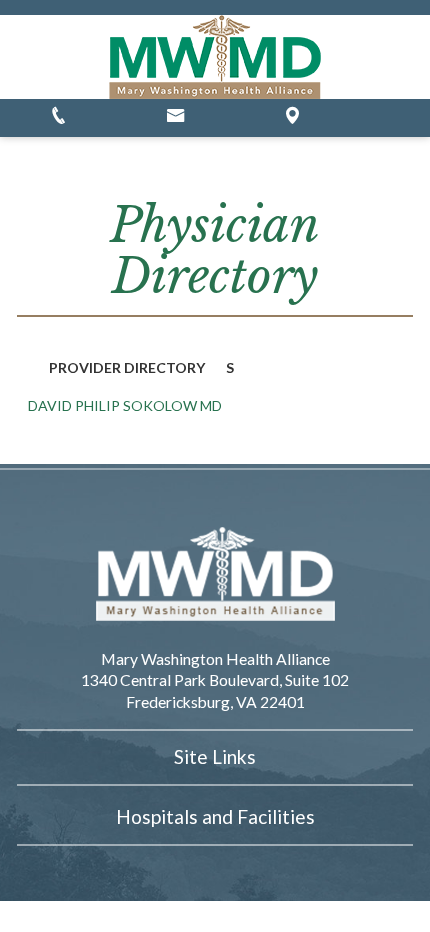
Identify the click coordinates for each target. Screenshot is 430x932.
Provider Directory (127, 367)
